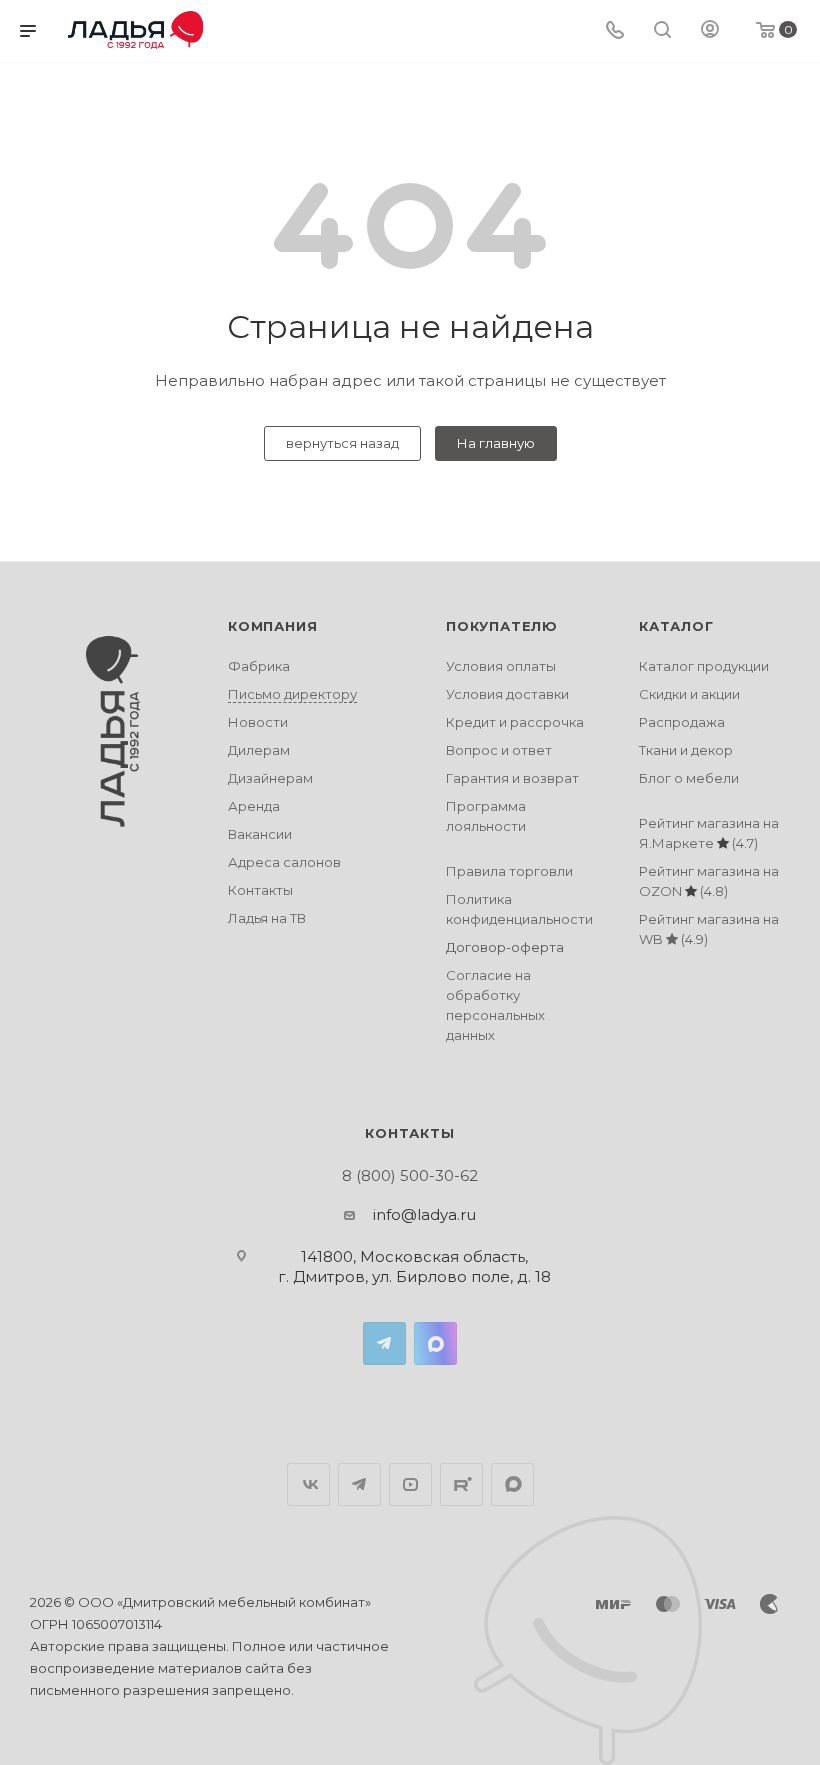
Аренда (254, 806)
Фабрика (259, 666)
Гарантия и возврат (512, 778)
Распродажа (682, 722)
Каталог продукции (704, 666)
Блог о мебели (689, 778)
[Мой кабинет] (710, 31)
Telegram (384, 1343)
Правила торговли (509, 871)
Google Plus (512, 1484)
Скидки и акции (689, 694)
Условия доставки (507, 694)
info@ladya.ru (424, 1214)
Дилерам (259, 750)
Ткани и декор (686, 750)
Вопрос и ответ (499, 750)
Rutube (461, 1484)
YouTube (410, 1484)
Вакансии (260, 834)
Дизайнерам (270, 778)
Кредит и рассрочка (515, 722)
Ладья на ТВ (267, 918)
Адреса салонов (284, 862)
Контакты (260, 890)
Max (435, 1343)
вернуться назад (342, 443)
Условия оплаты (501, 666)
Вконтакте (308, 1484)
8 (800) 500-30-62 (410, 1175)
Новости (258, 722)
